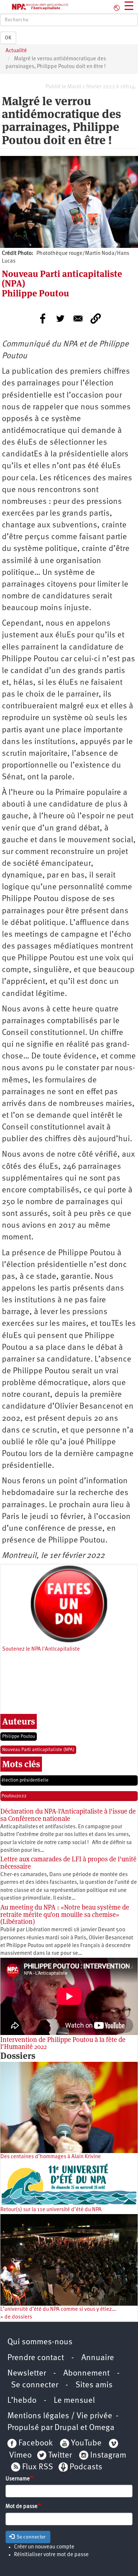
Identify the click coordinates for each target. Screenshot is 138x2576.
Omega (102, 2428)
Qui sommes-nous (40, 2342)
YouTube (85, 2443)
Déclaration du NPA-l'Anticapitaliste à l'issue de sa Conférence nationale (68, 1815)
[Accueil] (35, 7)
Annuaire (98, 2358)
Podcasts (86, 2467)
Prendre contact (36, 2358)
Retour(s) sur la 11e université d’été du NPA (51, 2210)
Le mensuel (74, 2401)
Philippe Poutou (19, 1737)
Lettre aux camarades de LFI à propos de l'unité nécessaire (68, 1863)
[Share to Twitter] (60, 319)
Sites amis (94, 2385)
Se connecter (35, 2385)
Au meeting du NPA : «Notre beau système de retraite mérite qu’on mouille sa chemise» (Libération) (65, 1915)
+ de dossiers (16, 2317)
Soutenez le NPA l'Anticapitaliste (41, 1649)
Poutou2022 (14, 1796)
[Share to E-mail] (78, 319)
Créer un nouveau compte (44, 2547)
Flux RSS (38, 2467)
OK (8, 38)
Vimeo (20, 2456)
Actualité (16, 51)
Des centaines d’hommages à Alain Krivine (51, 2157)
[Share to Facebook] (43, 319)
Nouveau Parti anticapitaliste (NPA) (38, 1750)
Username (18, 2479)
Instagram (108, 2456)
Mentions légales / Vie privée (60, 2416)
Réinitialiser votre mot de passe (51, 2555)
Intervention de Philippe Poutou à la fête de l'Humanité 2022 (63, 2043)
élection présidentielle (25, 1780)
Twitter (60, 2456)
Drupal (66, 2428)
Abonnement (86, 2374)
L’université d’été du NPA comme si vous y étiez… (58, 2310)
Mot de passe (22, 2507)
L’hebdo (22, 2401)
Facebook (35, 2443)
